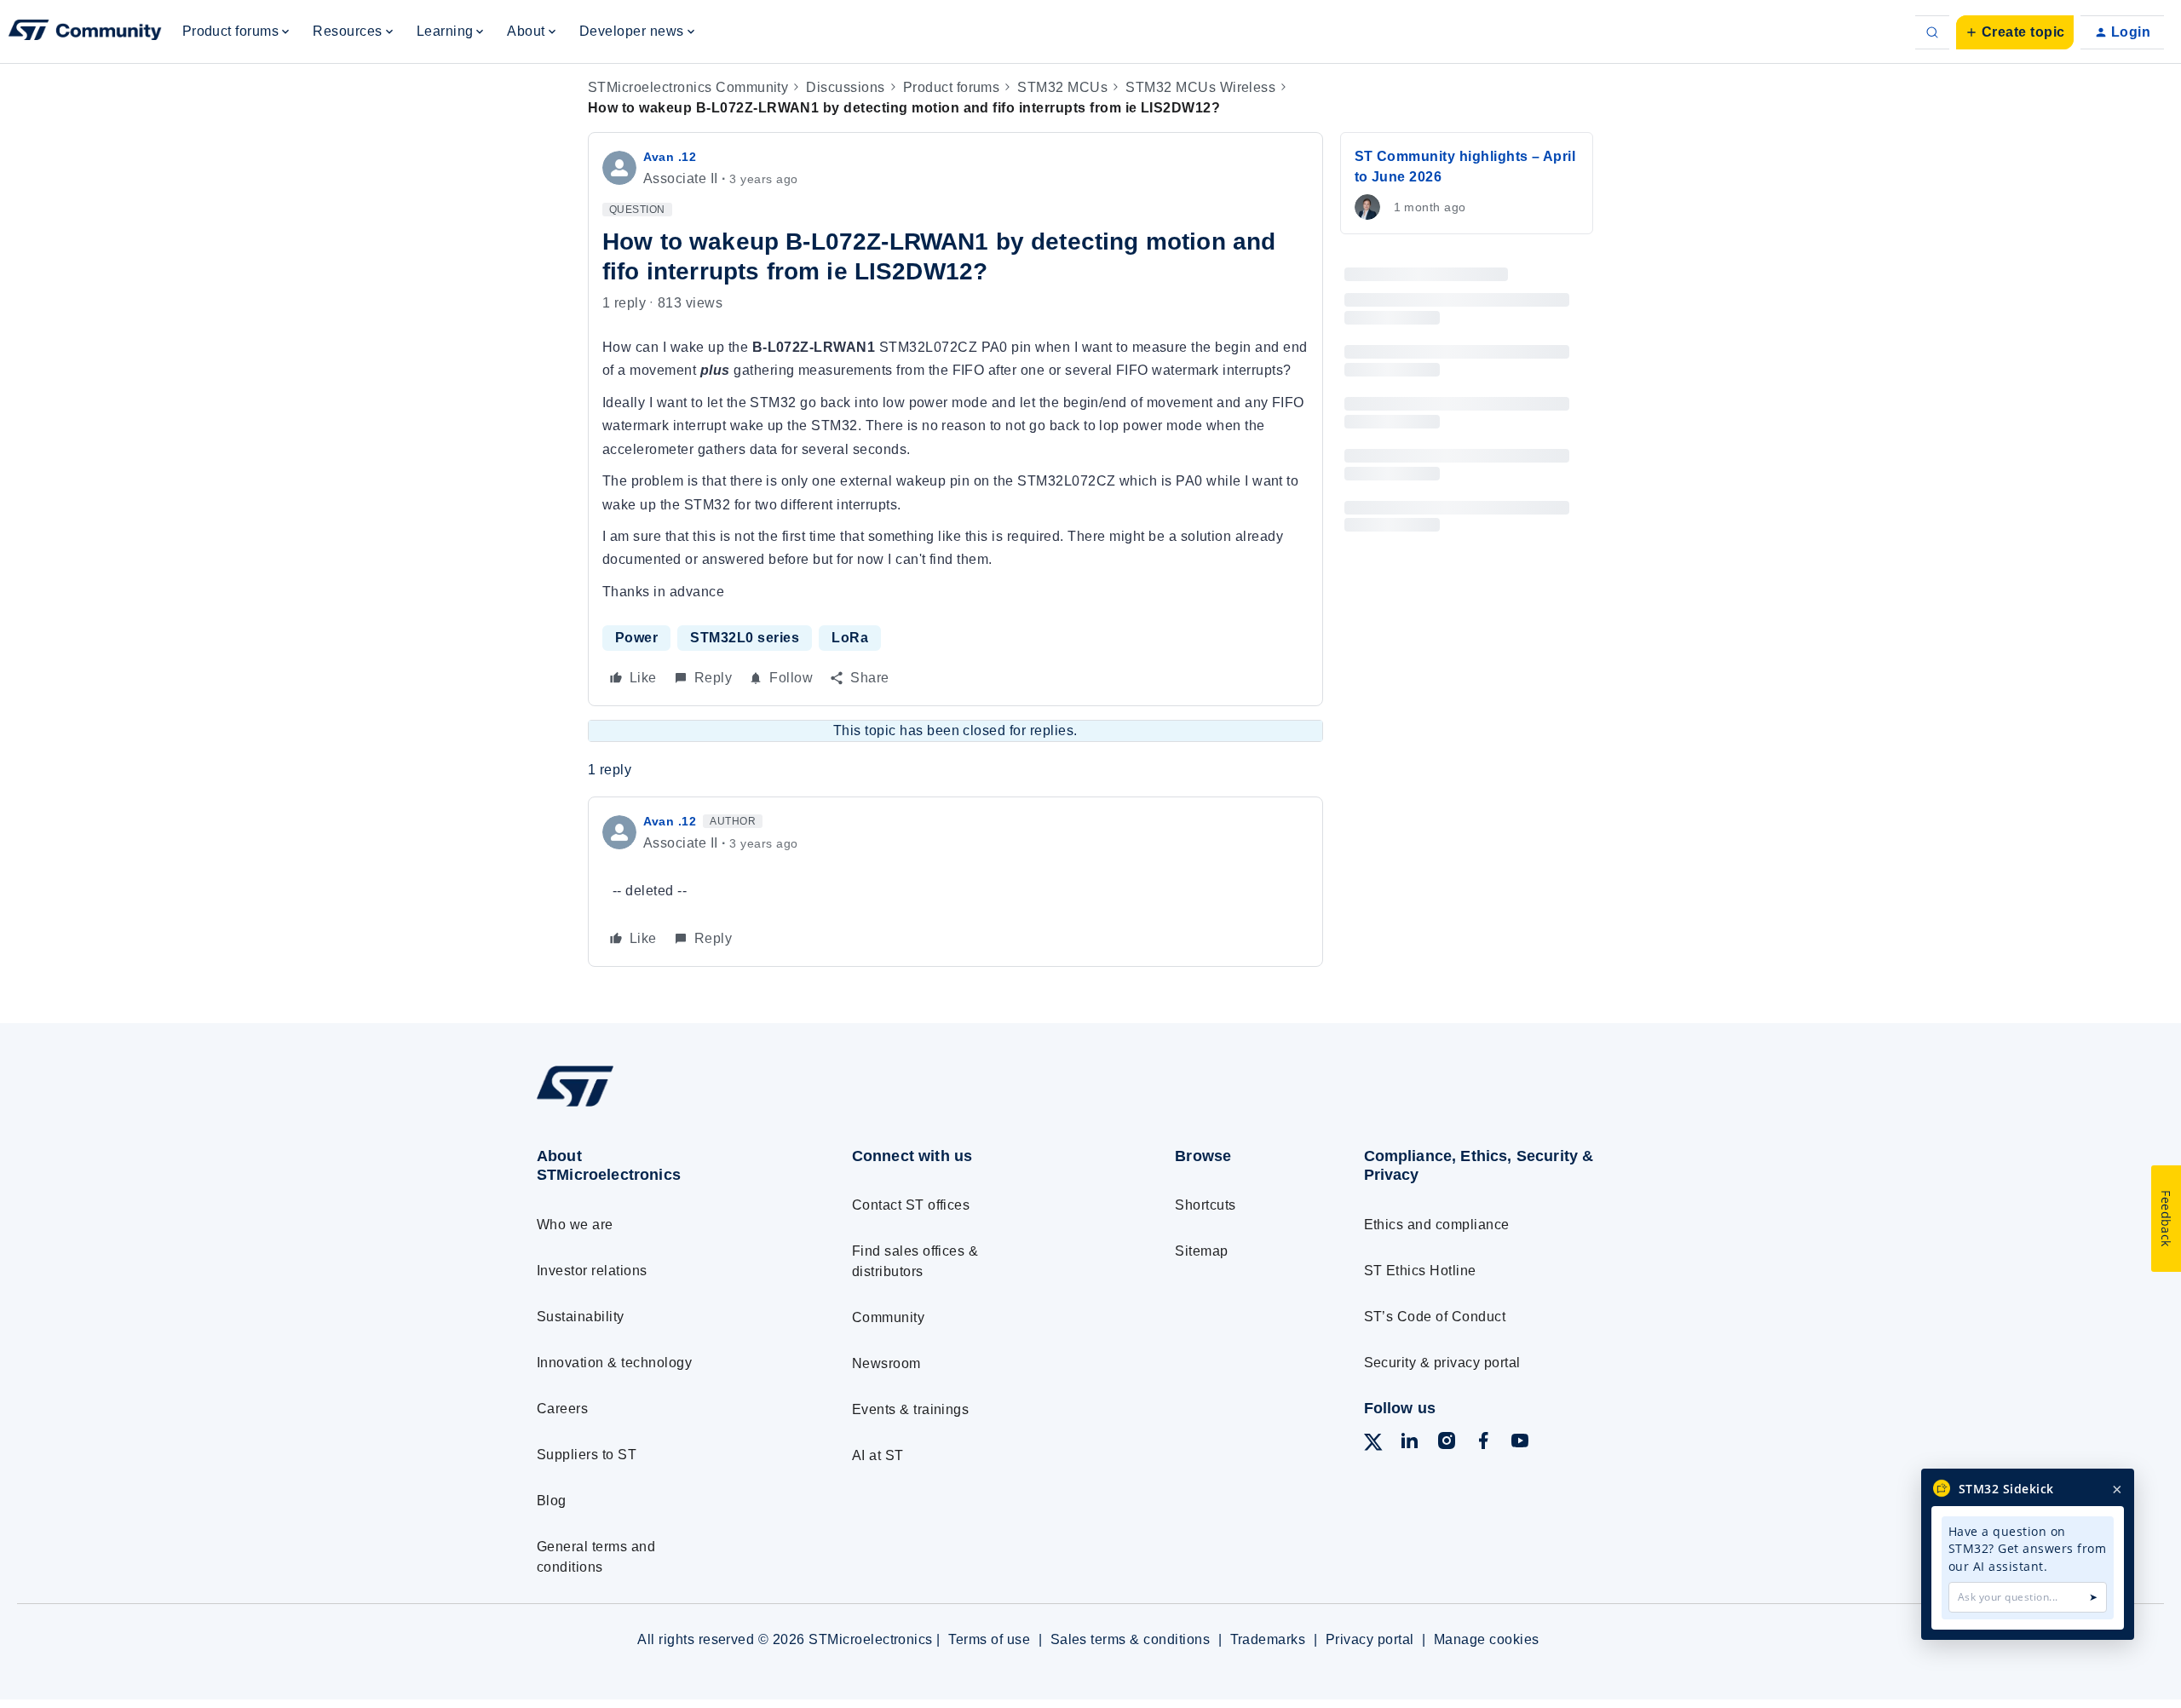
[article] (955, 881)
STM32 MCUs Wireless (1200, 87)
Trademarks (1268, 1639)
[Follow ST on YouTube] (1520, 1443)
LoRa (850, 638)
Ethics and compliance (1437, 1225)
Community (888, 1317)
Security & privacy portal (1442, 1363)
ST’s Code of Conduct (1435, 1317)
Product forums (952, 87)
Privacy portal (1370, 1639)
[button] (2015, 32)
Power (636, 638)
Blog (552, 1501)
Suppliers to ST (587, 1455)
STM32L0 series (745, 638)
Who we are (575, 1225)
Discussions (845, 87)
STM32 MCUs (1062, 87)
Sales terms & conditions (1131, 1639)
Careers (562, 1409)
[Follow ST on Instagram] (1447, 1443)
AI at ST (878, 1455)
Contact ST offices (911, 1205)
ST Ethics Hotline (1420, 1271)
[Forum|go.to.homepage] (85, 32)
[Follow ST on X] (1373, 1445)
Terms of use (989, 1639)
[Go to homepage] (662, 1106)
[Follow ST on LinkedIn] (1409, 1443)
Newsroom (886, 1363)
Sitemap (1201, 1251)
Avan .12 (670, 157)
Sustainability (581, 1317)
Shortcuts (1205, 1205)
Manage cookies (1487, 1639)
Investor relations (592, 1271)
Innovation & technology (614, 1363)
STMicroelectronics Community (688, 87)
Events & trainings (911, 1409)
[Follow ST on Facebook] (1483, 1443)
